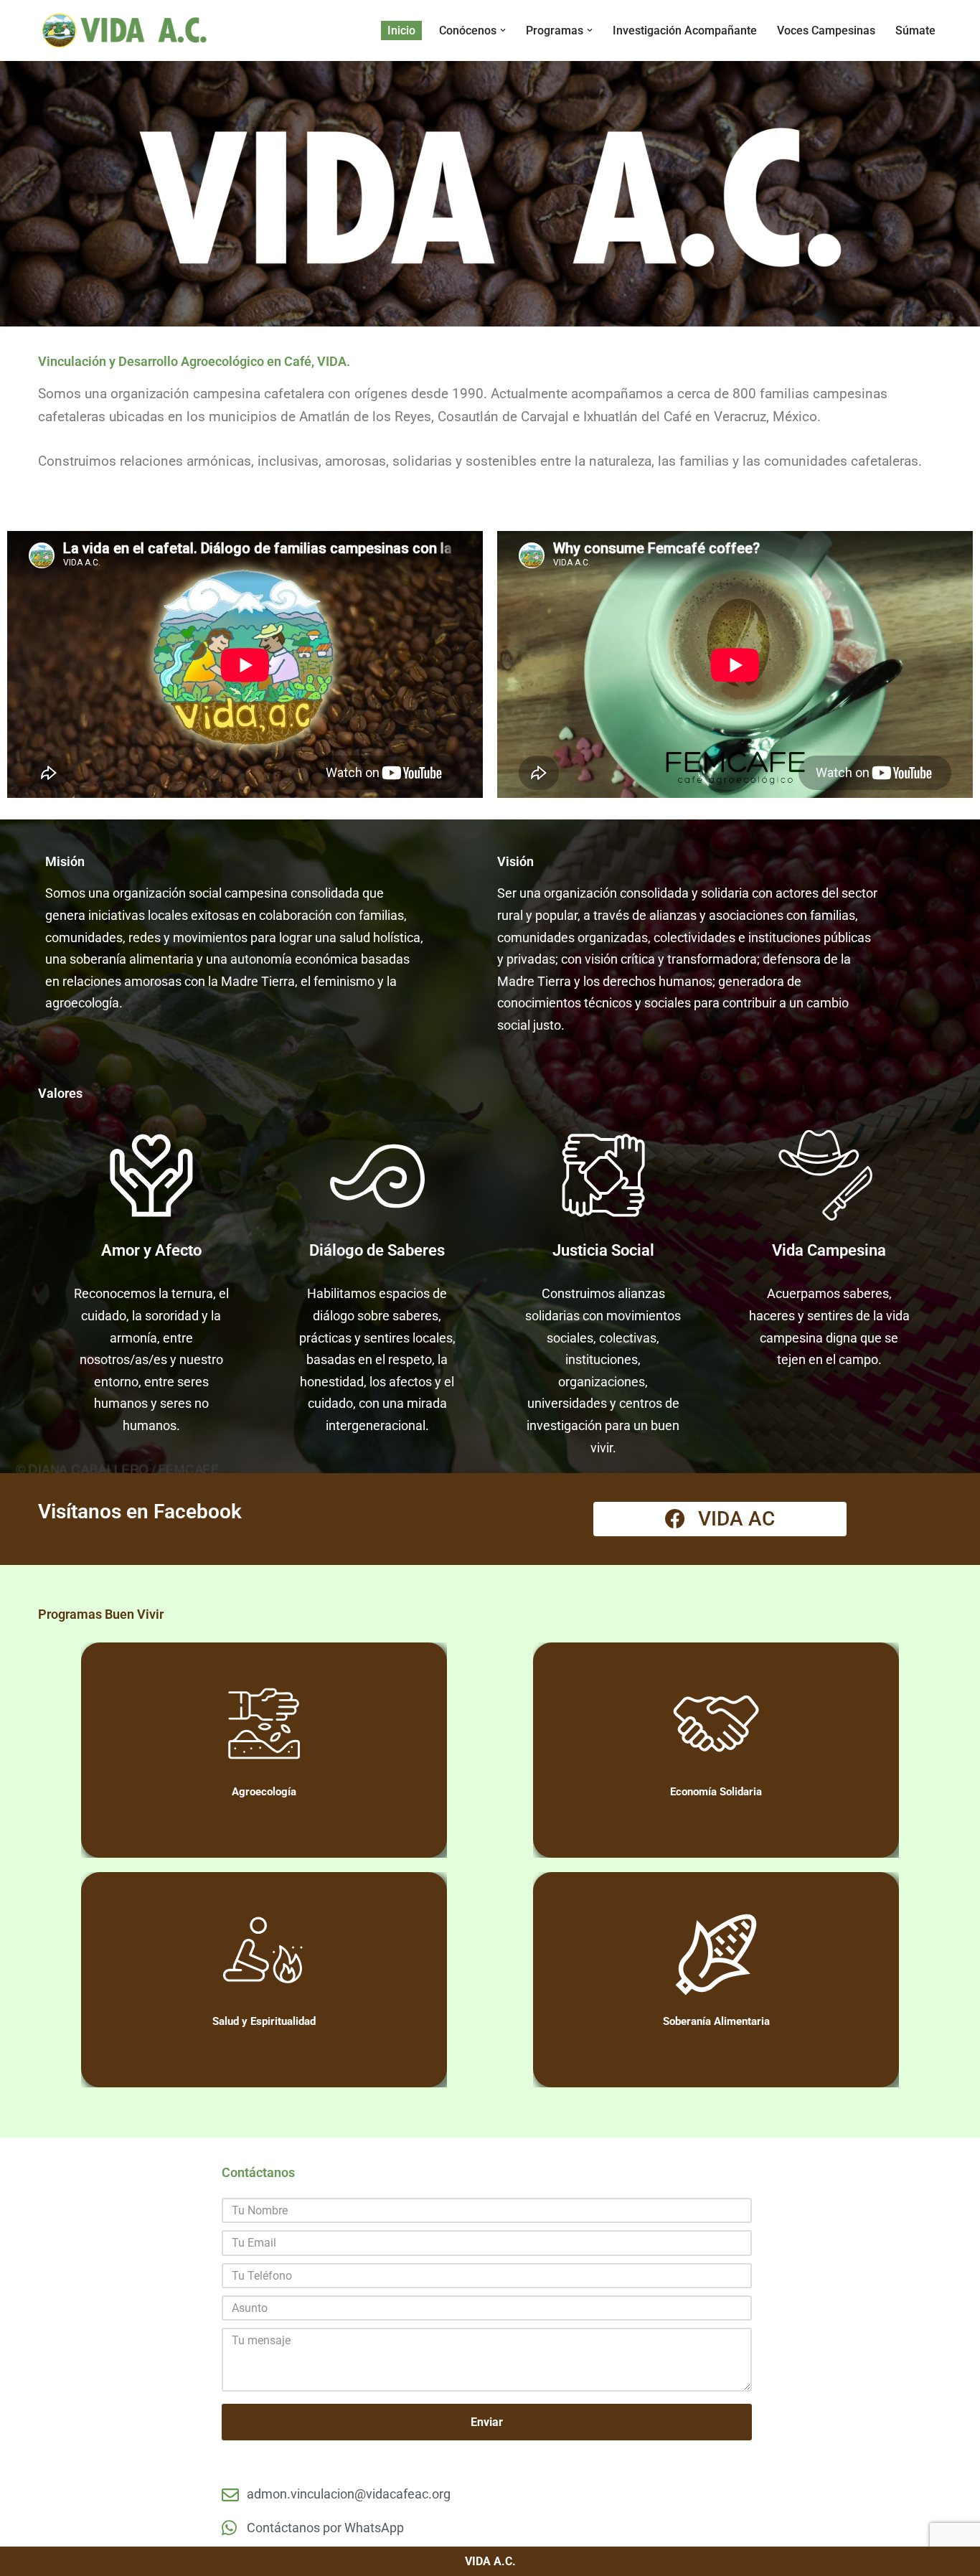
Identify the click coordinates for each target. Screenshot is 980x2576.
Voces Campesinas (826, 30)
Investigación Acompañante (685, 30)
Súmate (915, 30)
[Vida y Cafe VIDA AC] (124, 30)
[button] (503, 30)
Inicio (401, 30)
